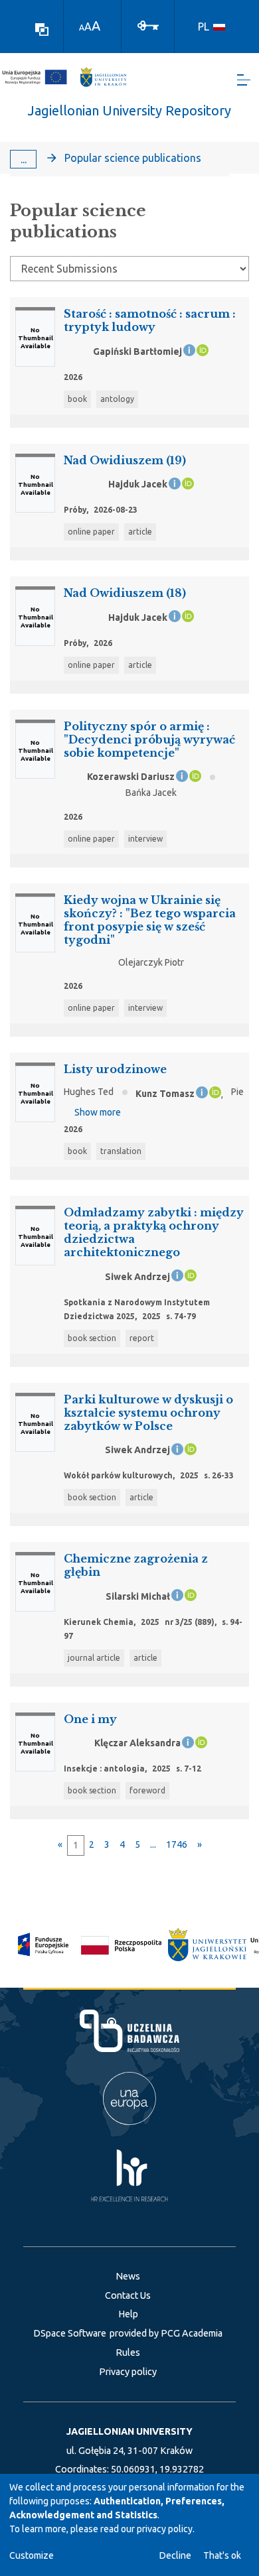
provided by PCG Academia (166, 2333)
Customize (32, 2555)
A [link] (82, 28)
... (24, 159)
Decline (175, 2555)
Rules (128, 2352)
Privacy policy (128, 2372)
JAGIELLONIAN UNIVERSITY (129, 2431)
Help (128, 2314)
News (128, 2276)
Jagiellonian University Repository (129, 110)
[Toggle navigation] (244, 80)
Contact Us (128, 2295)
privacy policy (165, 2529)
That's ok (222, 2555)
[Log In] (148, 25)
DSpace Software (70, 2333)
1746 (177, 1844)
